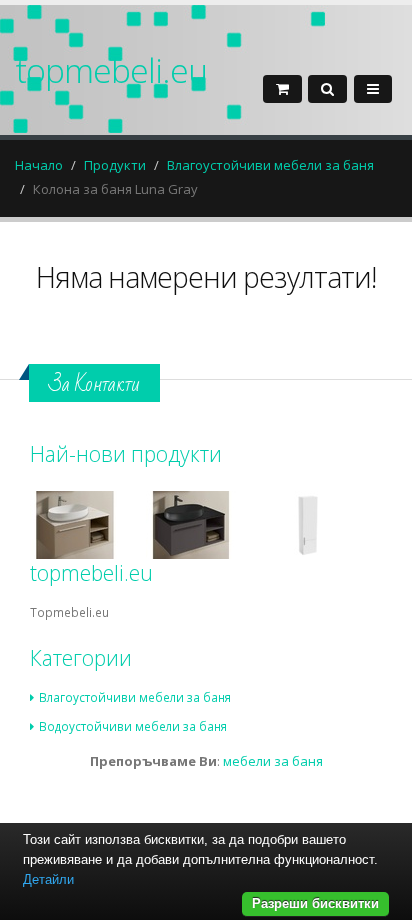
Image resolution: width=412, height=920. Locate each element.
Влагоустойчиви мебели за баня (270, 165)
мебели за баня (273, 761)
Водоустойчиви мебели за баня (133, 726)
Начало (39, 165)
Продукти (115, 165)
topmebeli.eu (111, 70)
